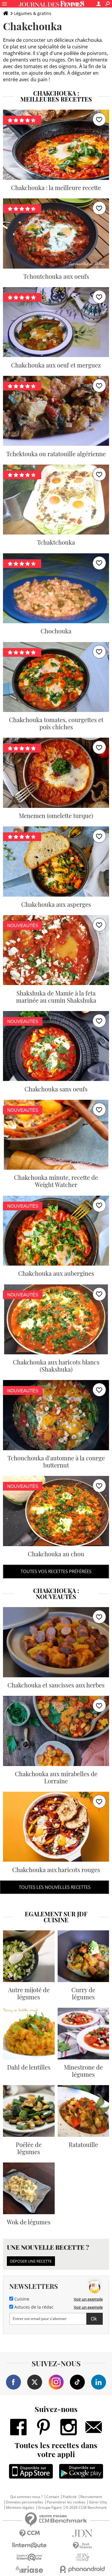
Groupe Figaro (50, 2508)
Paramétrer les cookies (66, 2502)
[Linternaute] (30, 2545)
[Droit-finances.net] (83, 2546)
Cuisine (21, 2299)
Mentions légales (20, 2508)
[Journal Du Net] (83, 2533)
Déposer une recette (31, 2261)
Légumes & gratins (33, 13)
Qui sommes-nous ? (26, 2497)
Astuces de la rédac (33, 2307)
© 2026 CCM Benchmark (86, 2508)
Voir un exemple (88, 2299)
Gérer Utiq (98, 2502)
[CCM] (30, 2533)
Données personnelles (25, 2502)
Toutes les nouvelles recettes (55, 1887)
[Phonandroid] (83, 2569)
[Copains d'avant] (30, 2557)
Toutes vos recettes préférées (56, 1571)
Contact (53, 2497)
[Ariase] (30, 2569)
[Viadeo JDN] (83, 2557)
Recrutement (91, 2497)
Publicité (70, 2497)
